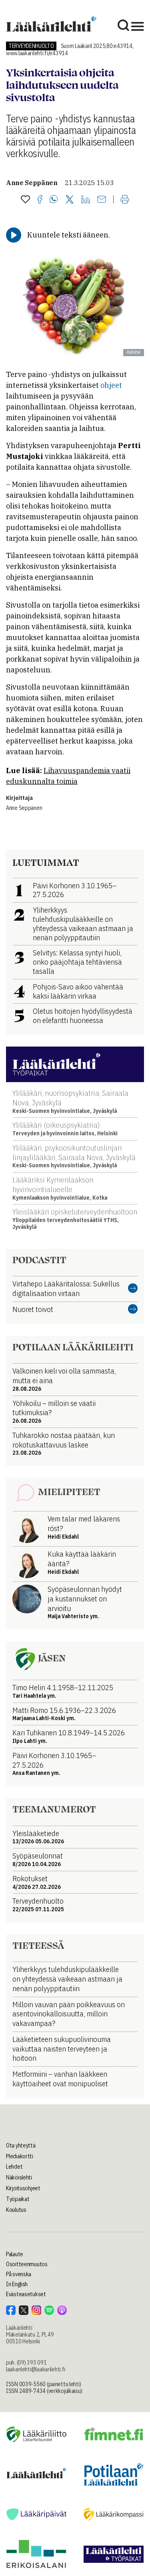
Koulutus (16, 2210)
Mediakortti (20, 2156)
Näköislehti (19, 2177)
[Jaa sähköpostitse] (102, 200)
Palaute (15, 2254)
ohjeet (111, 385)
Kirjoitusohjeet (23, 2188)
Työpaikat (18, 2199)
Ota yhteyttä (21, 2145)
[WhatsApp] (54, 200)
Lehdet (14, 2167)
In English (17, 2284)
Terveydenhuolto (31, 46)
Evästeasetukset (26, 2294)
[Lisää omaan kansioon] (25, 200)
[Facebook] (40, 200)
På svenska (19, 2274)
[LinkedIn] (86, 200)
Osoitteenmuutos (27, 2264)
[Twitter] (70, 200)
